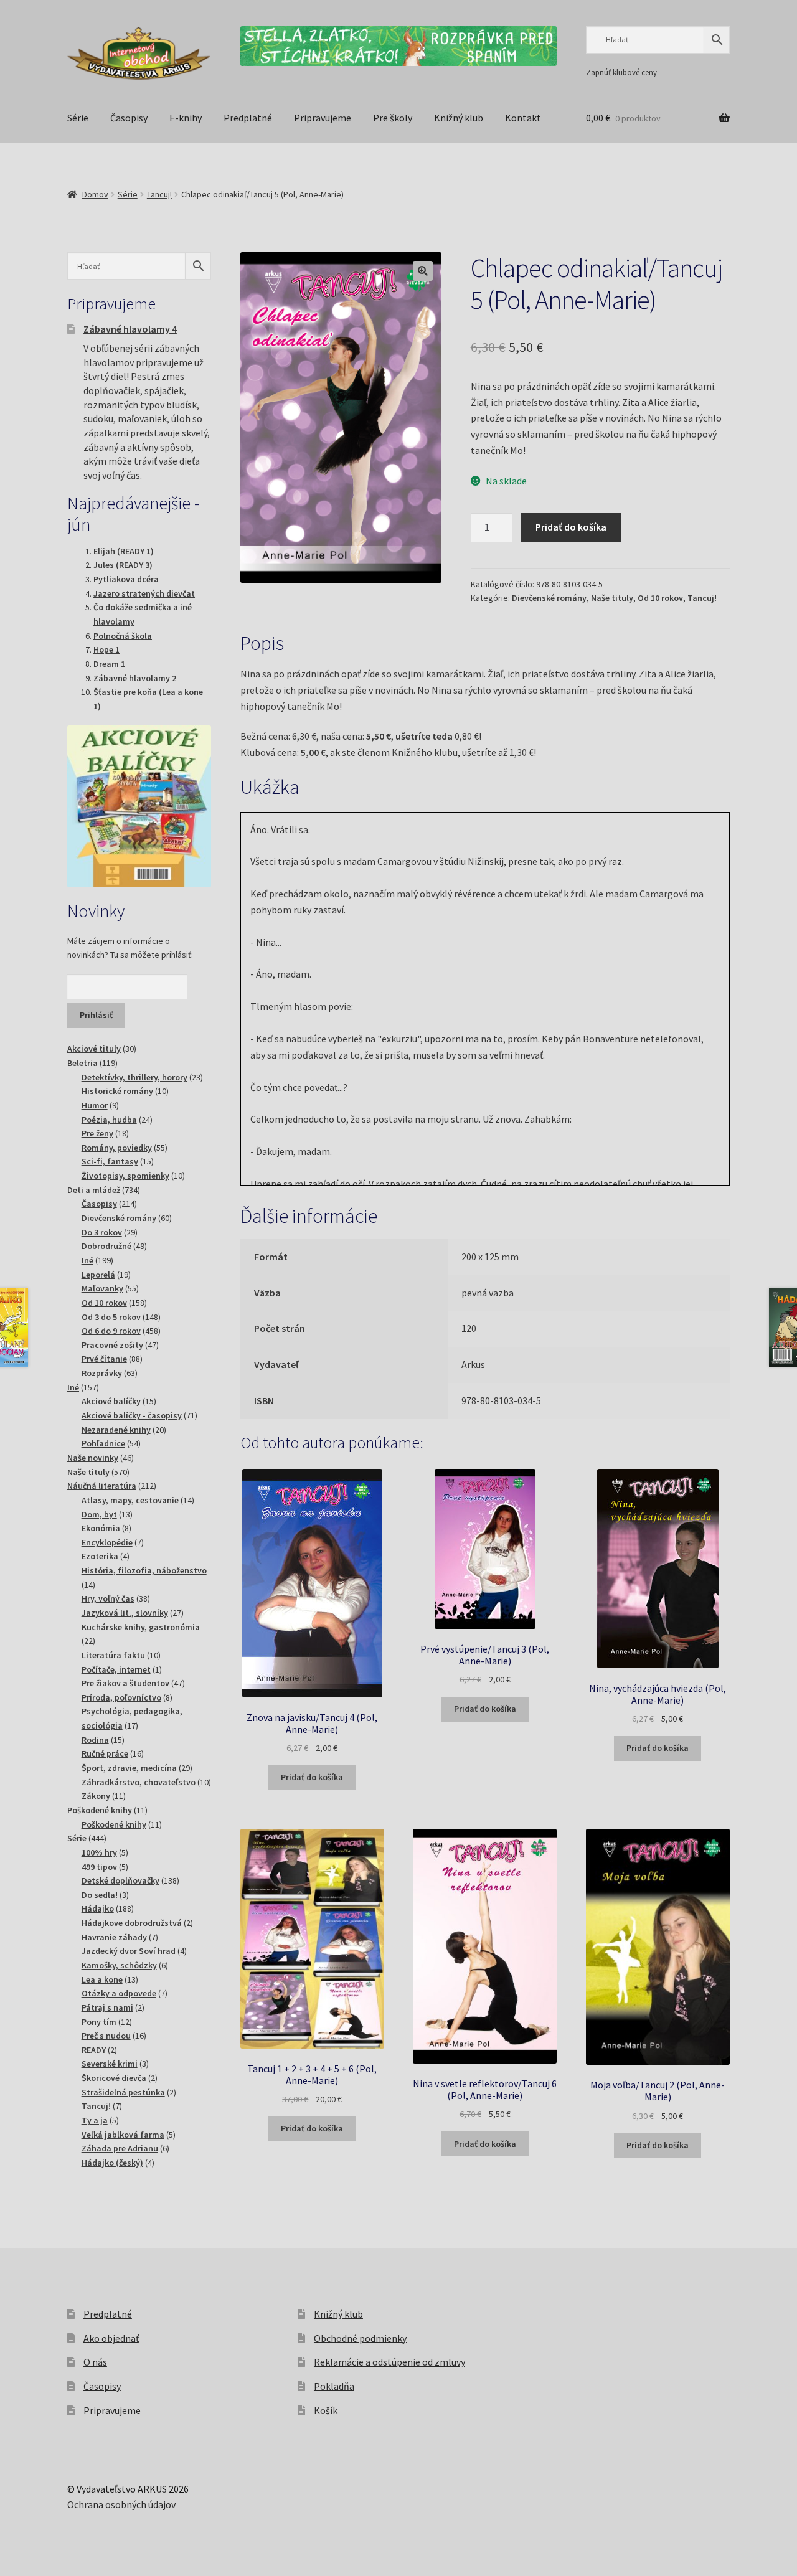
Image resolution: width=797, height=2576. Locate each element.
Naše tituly (612, 598)
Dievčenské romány (549, 598)
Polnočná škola (123, 636)
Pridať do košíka (571, 527)
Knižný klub (459, 118)
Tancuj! (159, 194)
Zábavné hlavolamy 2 (135, 678)
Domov (95, 194)
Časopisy (129, 118)
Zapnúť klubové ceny (621, 72)
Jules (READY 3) (123, 565)
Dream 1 (109, 664)
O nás (95, 2362)
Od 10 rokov (660, 598)
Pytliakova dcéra (126, 579)
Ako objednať (111, 2338)
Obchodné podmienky (360, 2338)
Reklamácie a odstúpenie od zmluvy (389, 2362)
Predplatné (248, 118)
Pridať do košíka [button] (312, 1777)
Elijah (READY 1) (124, 551)
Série (78, 118)
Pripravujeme (323, 118)
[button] (423, 271)
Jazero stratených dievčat (144, 593)
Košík (326, 2410)
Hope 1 (106, 649)
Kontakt (523, 118)
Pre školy (393, 118)
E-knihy (186, 118)
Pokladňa (334, 2386)
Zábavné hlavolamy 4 (130, 329)
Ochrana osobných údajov (121, 2504)
